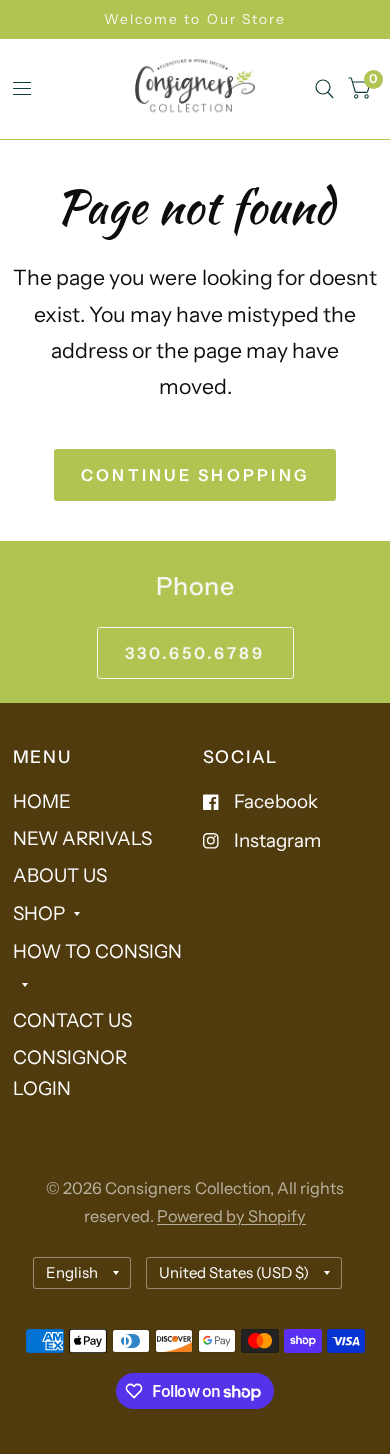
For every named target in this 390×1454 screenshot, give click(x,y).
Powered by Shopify (231, 1216)
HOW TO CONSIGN (97, 951)
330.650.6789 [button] (195, 653)
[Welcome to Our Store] (195, 19)
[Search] (324, 89)
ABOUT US (60, 875)
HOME (42, 801)
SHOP (39, 913)
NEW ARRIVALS (82, 838)
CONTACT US (72, 1020)
